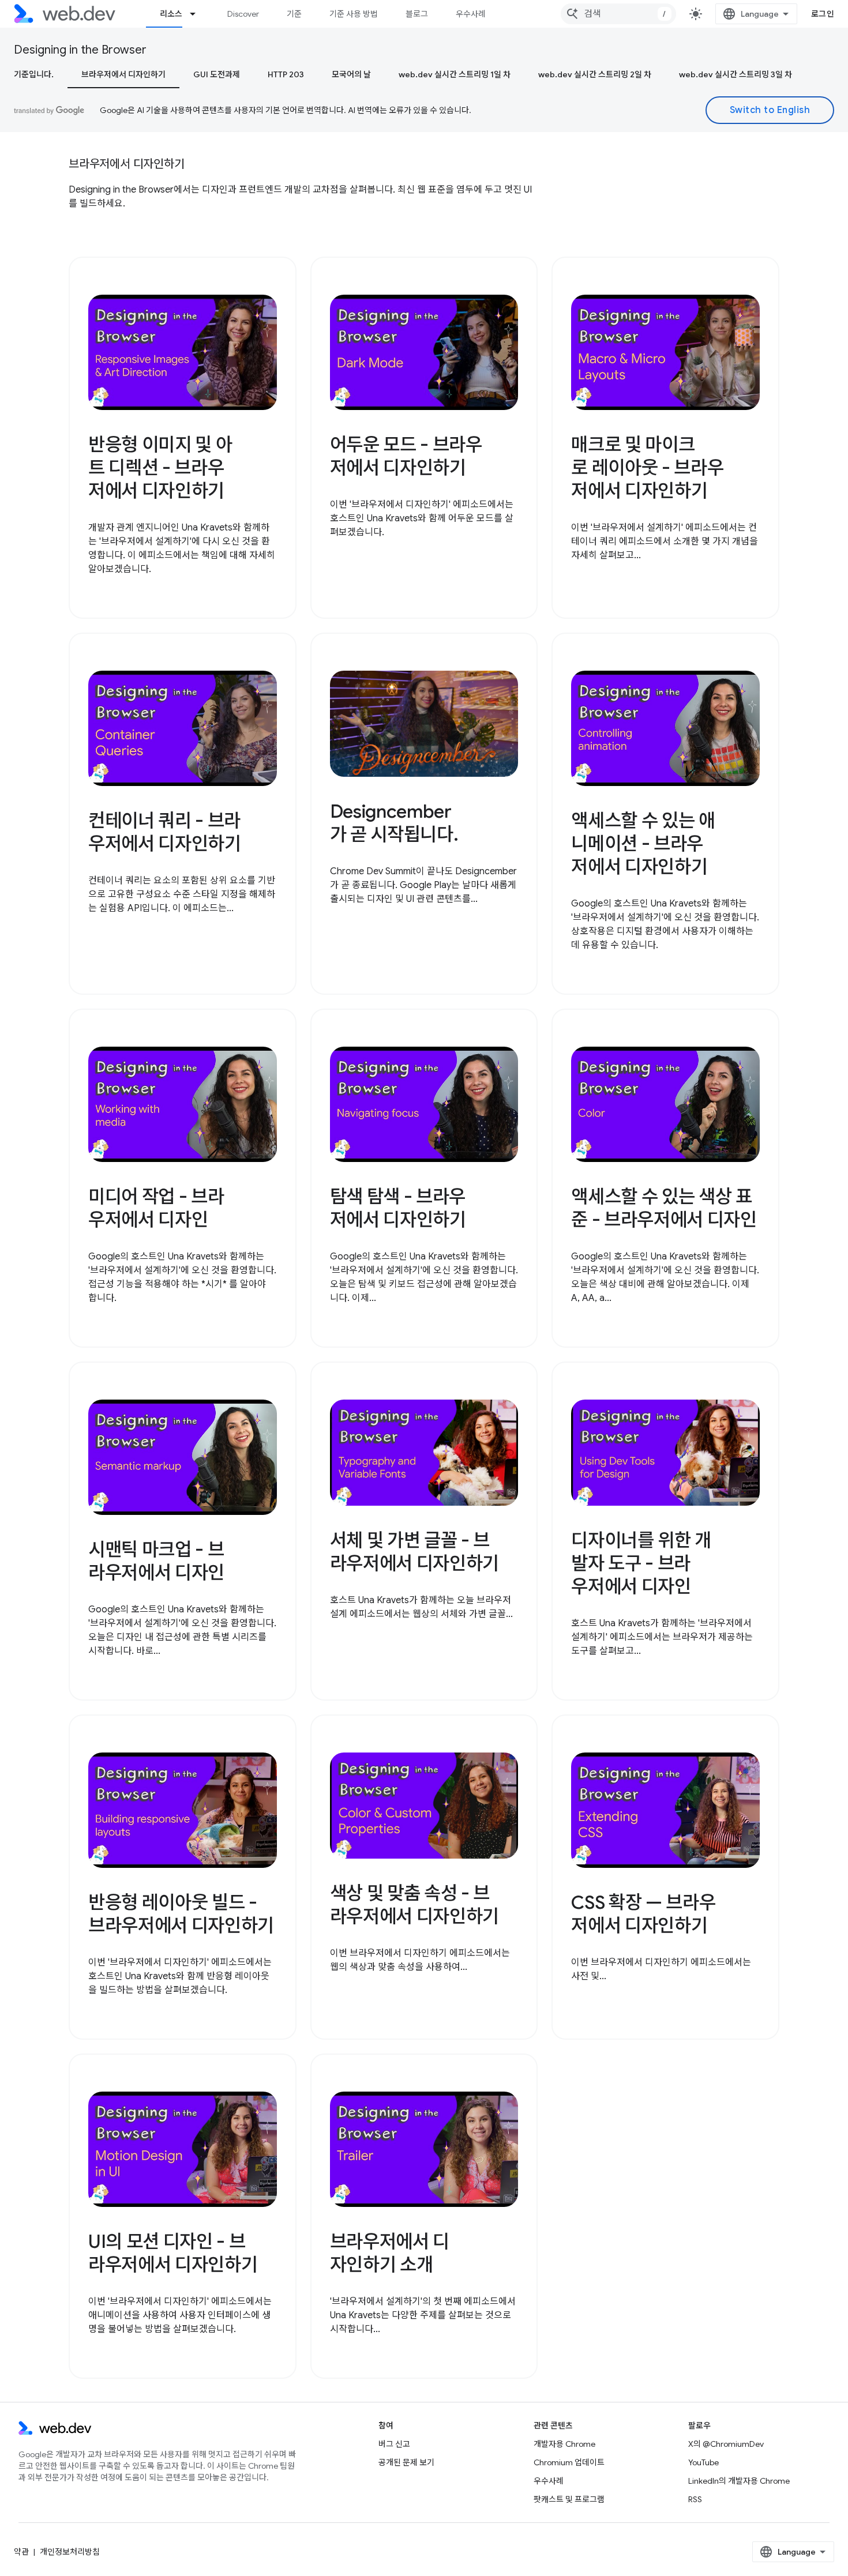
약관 (21, 2552)
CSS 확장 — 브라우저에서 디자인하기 (643, 1914)
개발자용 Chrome (564, 2444)
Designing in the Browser (80, 50)
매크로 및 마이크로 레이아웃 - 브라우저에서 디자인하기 (647, 468)
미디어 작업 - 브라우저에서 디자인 (156, 1208)
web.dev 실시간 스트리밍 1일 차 (455, 74)
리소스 (171, 14)
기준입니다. (34, 74)
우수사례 (471, 14)
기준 (294, 14)
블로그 (417, 14)
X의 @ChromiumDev (726, 2444)
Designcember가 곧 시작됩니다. (394, 823)
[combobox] (618, 14)
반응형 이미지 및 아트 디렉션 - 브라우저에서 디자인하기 (160, 468)
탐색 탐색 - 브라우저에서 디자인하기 (398, 1208)
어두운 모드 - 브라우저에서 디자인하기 (406, 456)
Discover (243, 14)
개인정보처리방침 (70, 2552)
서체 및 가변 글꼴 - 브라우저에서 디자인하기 (414, 1552)
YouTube (703, 2462)
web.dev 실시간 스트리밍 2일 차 (595, 74)
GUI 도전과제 (217, 74)
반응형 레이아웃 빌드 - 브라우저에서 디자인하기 (181, 1914)
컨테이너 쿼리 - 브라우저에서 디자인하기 (165, 832)
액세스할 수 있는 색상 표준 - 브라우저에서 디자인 (664, 1208)
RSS (695, 2499)
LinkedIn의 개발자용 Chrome (739, 2481)
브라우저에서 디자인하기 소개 (390, 2253)
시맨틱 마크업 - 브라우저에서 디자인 (156, 1561)
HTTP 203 (286, 74)
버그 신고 (394, 2444)
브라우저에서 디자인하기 (123, 74)
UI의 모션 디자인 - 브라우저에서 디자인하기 (173, 2253)
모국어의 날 (351, 74)
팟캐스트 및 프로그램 (569, 2499)
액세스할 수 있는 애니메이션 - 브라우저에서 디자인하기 (643, 844)
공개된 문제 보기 (406, 2462)
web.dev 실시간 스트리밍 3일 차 (736, 74)
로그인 (823, 14)
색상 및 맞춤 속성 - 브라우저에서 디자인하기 (414, 1905)
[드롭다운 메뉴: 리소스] (198, 14)
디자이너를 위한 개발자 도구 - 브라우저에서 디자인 (641, 1563)
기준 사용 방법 (354, 14)
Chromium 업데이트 (569, 2462)
